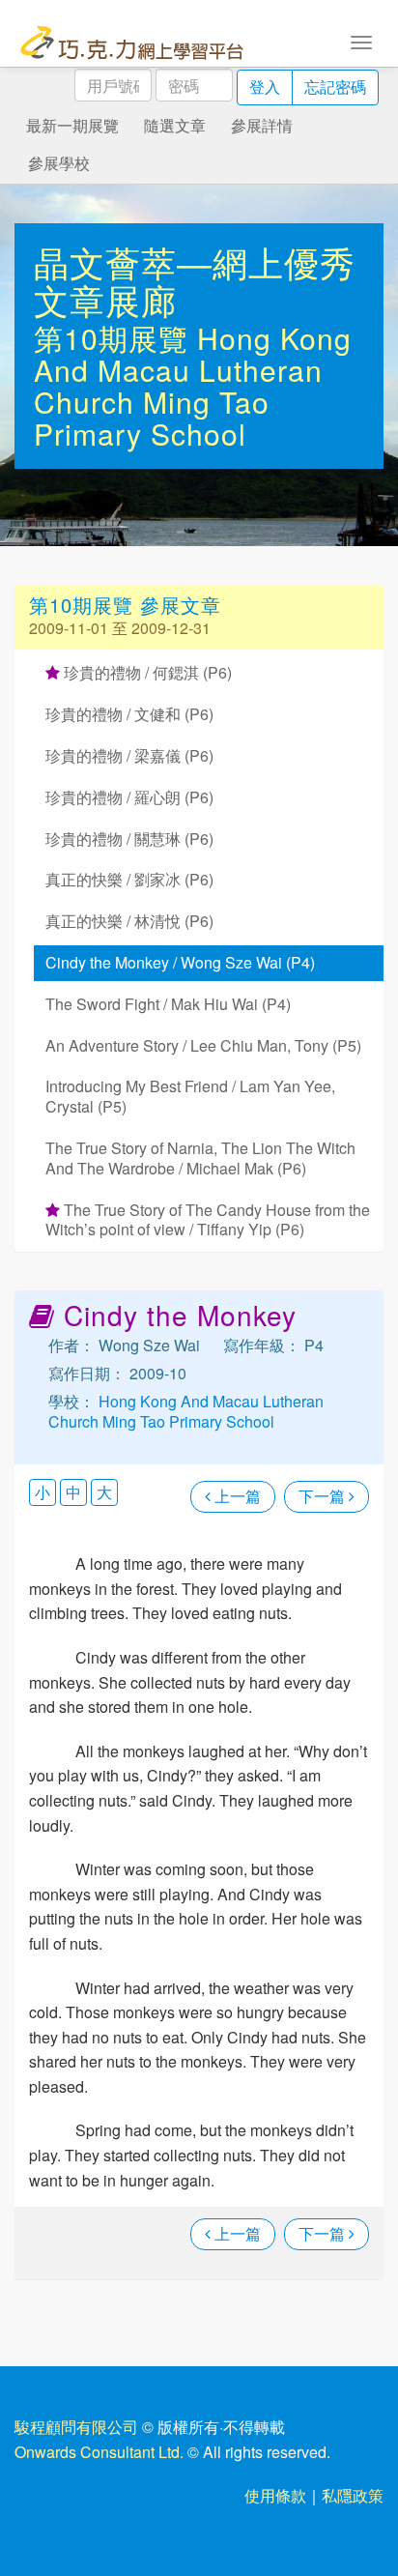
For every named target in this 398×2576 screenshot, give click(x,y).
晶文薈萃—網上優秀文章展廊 (195, 281)
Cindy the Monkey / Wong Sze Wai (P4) (180, 962)
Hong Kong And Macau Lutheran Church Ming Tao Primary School (193, 386)
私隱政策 (353, 2495)
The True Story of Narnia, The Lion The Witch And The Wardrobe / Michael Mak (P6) (200, 1158)
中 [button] (73, 1492)
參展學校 (59, 163)
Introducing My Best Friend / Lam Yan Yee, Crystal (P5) (190, 1096)
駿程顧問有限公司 (76, 2427)
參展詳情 (262, 125)
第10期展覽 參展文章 (125, 605)
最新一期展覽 (72, 125)
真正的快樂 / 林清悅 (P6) (129, 921)
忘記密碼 (335, 87)
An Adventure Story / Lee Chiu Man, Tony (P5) (203, 1045)
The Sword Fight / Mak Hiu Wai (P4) (168, 1004)
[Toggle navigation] (361, 41)
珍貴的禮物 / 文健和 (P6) (129, 714)
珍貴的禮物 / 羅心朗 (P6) (129, 797)
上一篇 (236, 1496)
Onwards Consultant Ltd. (99, 2452)
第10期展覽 (115, 338)
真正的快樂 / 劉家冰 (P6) (129, 879)
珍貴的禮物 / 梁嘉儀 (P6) (129, 755)
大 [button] (104, 1492)
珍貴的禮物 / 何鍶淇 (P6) (146, 672)
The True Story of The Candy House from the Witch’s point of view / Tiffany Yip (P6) (208, 1220)
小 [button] (43, 1492)
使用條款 (275, 2495)
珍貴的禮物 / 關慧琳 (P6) (129, 839)
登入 (265, 87)
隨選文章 (175, 125)
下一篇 (324, 1496)
